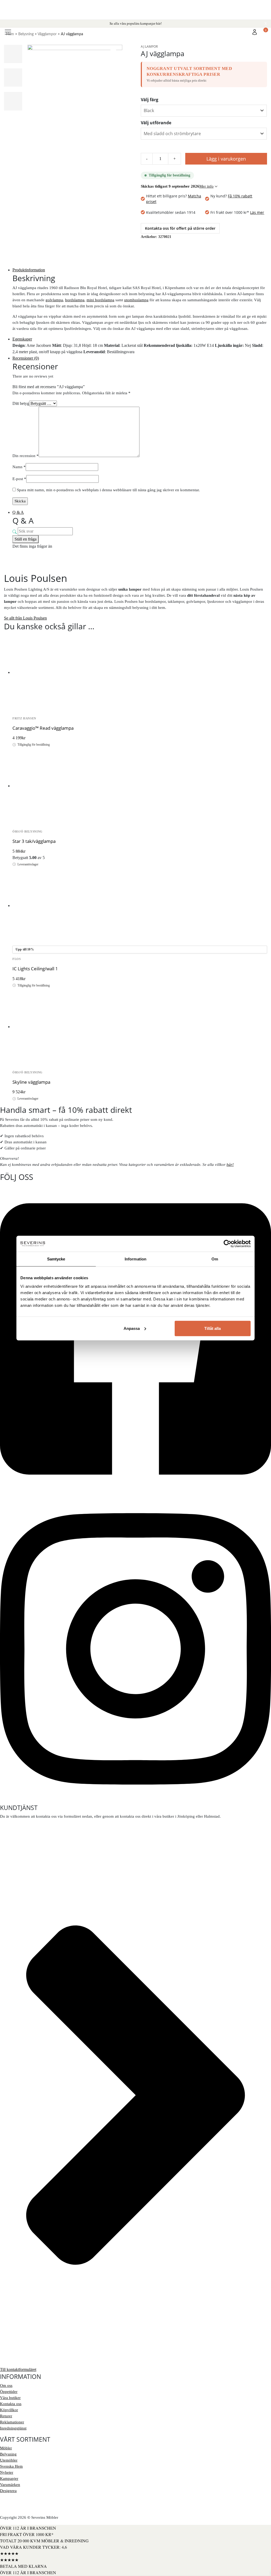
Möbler (6, 2448)
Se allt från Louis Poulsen (25, 618)
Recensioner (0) (26, 358)
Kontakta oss (11, 2404)
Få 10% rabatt (240, 196)
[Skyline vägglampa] (140, 1027)
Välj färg (150, 100)
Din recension (26, 456)
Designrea (8, 2491)
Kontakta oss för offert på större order (180, 228)
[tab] (140, 270)
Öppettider (9, 2392)
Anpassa (132, 1328)
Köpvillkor (9, 2410)
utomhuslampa (136, 300)
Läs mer (257, 212)
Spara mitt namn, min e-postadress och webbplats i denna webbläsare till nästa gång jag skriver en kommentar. (108, 490)
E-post (19, 479)
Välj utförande (156, 123)
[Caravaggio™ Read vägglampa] (140, 673)
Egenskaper (22, 339)
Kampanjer (9, 2478)
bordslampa (75, 300)
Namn (19, 467)
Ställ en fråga (26, 539)
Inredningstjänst (13, 2428)
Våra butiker (10, 2398)
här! (230, 1165)
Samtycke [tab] (56, 1259)
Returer (6, 2416)
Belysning (8, 2454)
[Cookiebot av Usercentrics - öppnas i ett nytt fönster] (227, 1244)
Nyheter (7, 2472)
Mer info (206, 186)
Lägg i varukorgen (226, 159)
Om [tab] (215, 1259)
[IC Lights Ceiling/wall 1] (140, 906)
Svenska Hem (11, 2466)
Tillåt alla (213, 1328)
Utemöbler (9, 2460)
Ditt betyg (21, 403)
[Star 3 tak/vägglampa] (140, 786)
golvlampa (54, 300)
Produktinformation (29, 270)
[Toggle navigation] (8, 32)
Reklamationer (12, 2422)
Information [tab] (135, 1259)
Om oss (6, 2385)
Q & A (18, 512)
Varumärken (10, 2485)
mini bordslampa (100, 300)
